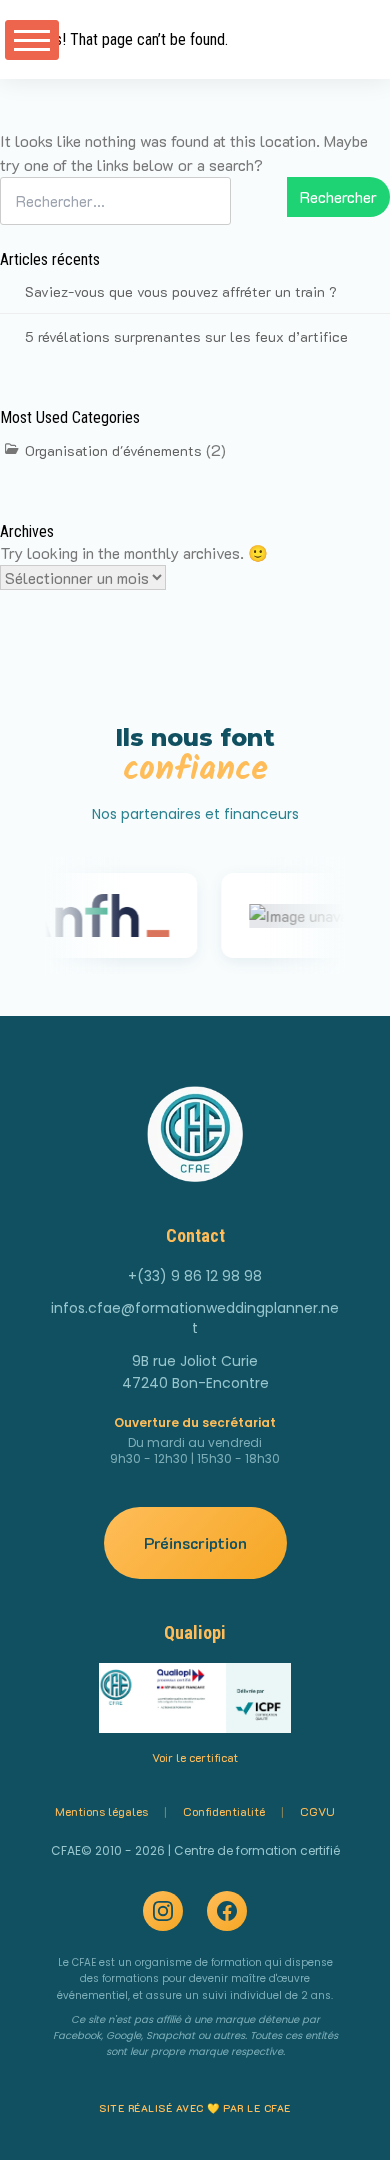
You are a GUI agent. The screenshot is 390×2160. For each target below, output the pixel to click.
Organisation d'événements (113, 450)
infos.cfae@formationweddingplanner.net (195, 1318)
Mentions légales (101, 1811)
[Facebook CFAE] (227, 1911)
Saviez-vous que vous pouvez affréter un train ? (181, 291)
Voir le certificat (195, 1757)
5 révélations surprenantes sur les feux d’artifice (186, 336)
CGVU (317, 1811)
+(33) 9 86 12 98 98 (195, 1276)
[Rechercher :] (115, 213)
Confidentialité (224, 1811)
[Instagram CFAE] (163, 1911)
